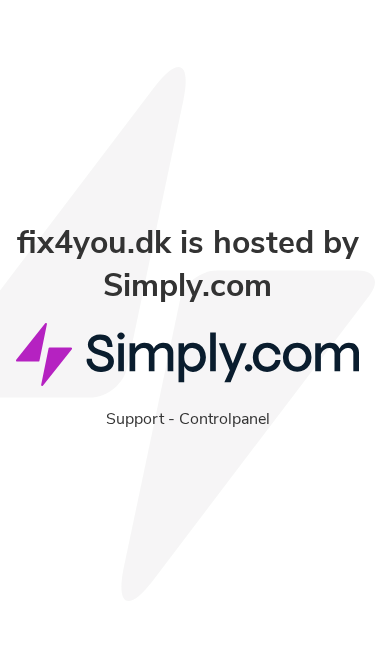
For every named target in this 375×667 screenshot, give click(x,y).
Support (135, 419)
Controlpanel (224, 419)
